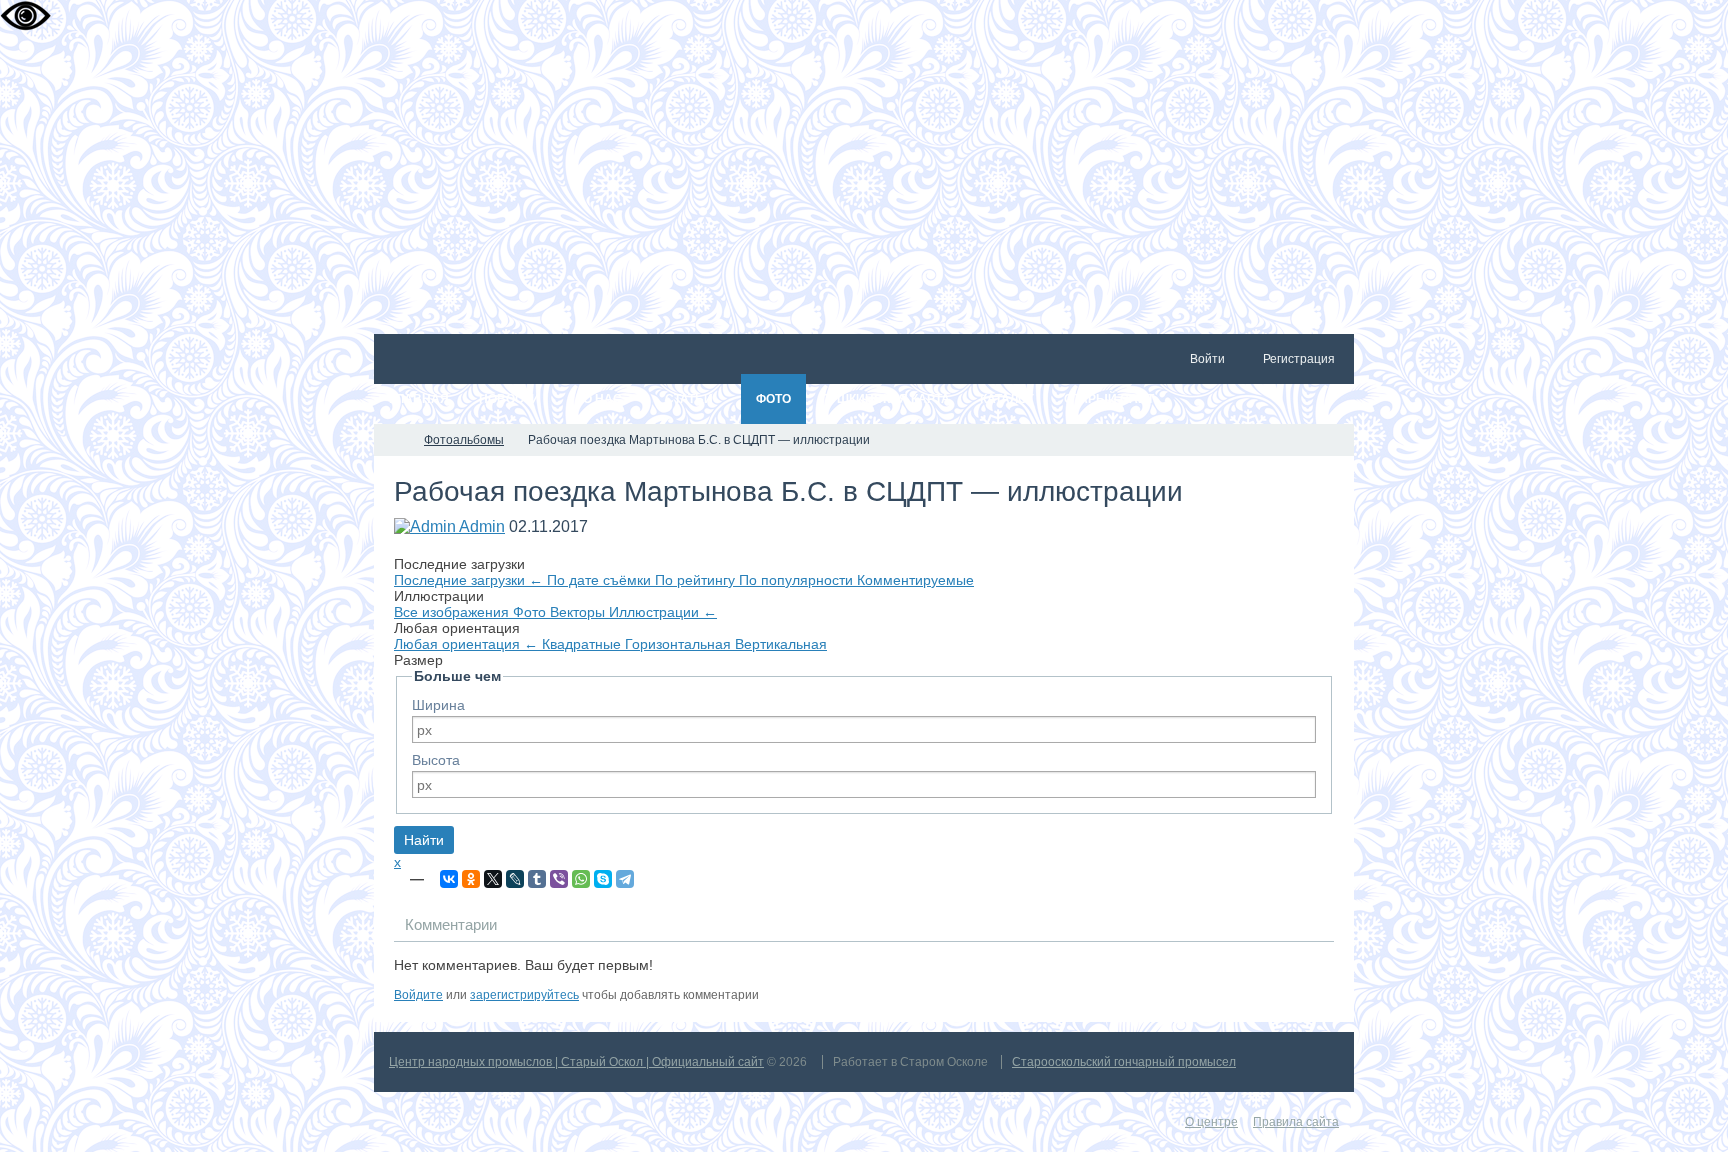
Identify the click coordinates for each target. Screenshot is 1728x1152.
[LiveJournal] (515, 879)
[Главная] (392, 440)
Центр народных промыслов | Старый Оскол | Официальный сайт (576, 1062)
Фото (531, 612)
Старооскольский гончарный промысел (1124, 1062)
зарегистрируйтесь (524, 995)
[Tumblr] (537, 879)
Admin (482, 526)
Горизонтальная (680, 644)
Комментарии (451, 924)
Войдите (418, 995)
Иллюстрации (663, 612)
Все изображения (453, 612)
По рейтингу (697, 580)
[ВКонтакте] (449, 879)
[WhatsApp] (581, 879)
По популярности (798, 580)
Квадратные (583, 644)
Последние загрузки (468, 580)
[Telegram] (625, 879)
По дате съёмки (601, 580)
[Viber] (559, 879)
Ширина (438, 705)
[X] (493, 879)
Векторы (579, 612)
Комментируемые (915, 580)
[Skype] (603, 879)
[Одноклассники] (471, 879)
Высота (436, 760)
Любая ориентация (466, 644)
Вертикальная (781, 644)
